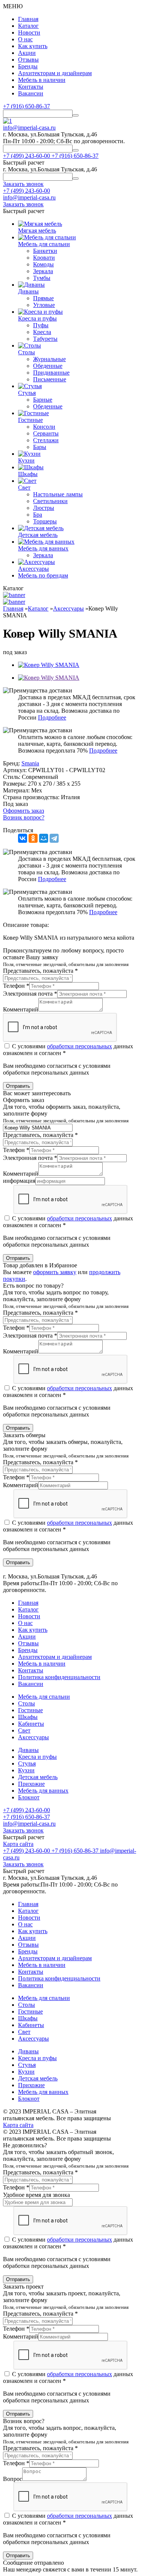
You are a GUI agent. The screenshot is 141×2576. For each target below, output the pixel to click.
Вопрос (13, 2479)
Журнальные (49, 359)
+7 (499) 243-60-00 (27, 191)
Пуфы (41, 325)
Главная (28, 19)
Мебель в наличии (42, 80)
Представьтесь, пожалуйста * (40, 971)
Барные (43, 400)
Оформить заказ (23, 811)
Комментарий (21, 1009)
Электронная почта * (30, 994)
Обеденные (48, 366)
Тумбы (42, 278)
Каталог (28, 26)
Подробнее (52, 717)
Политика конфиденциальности (59, 1677)
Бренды (28, 66)
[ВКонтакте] (23, 838)
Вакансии (31, 93)
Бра (38, 515)
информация (19, 1181)
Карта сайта (18, 1844)
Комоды (43, 264)
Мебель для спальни (44, 1697)
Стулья (27, 1763)
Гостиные (30, 1710)
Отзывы (28, 60)
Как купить (33, 46)
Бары (40, 447)
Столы (27, 1703)
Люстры (44, 508)
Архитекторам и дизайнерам (55, 73)
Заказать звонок (23, 1830)
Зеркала (43, 271)
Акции (27, 53)
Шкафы (28, 1717)
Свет (24, 1730)
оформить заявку (55, 1272)
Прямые (43, 298)
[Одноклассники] (33, 838)
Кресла (42, 332)
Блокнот (29, 1797)
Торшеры (45, 521)
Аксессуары (33, 1737)
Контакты (31, 87)
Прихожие (31, 1784)
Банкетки (45, 251)
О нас (25, 39)
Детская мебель (38, 1777)
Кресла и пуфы (37, 1757)
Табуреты (45, 339)
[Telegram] (54, 838)
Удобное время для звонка (36, 2195)
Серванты (46, 433)
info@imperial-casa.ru (29, 128)
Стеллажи (46, 440)
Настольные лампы (58, 494)
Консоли (44, 427)
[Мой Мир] (44, 838)
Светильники (50, 501)
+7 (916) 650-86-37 (27, 106)
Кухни (26, 1770)
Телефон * (16, 986)
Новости (29, 33)
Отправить (18, 1086)
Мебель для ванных (43, 1791)
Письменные (50, 379)
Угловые (44, 305)
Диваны (28, 1750)
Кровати (44, 258)
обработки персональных (80, 1046)
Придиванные (51, 373)
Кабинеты (31, 1724)
